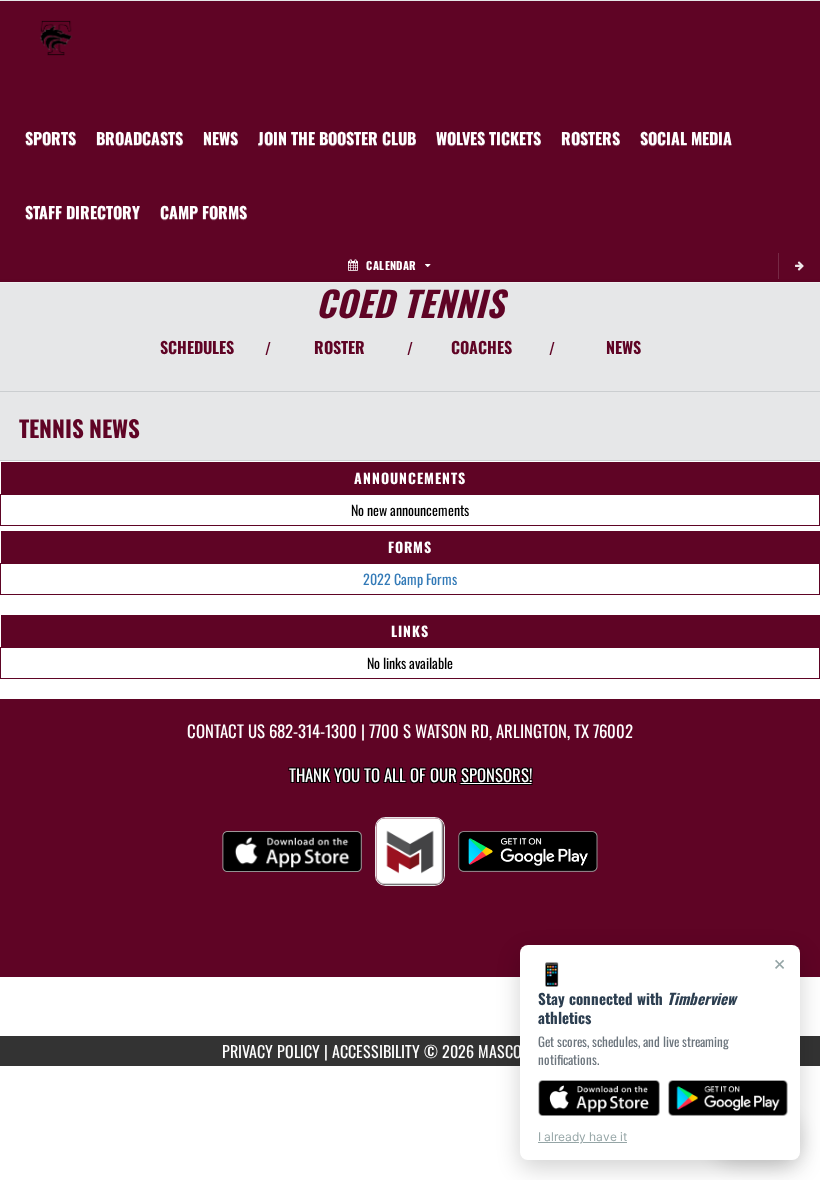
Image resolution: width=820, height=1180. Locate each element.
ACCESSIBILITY (376, 1051)
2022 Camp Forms (410, 578)
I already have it (582, 1136)
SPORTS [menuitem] (50, 138)
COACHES (481, 347)
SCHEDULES (197, 347)
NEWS (623, 347)
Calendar (391, 265)
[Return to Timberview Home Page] (56, 26)
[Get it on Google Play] (728, 1098)
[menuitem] (139, 138)
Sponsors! (496, 774)
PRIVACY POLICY (271, 1051)
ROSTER (339, 347)
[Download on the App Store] (599, 1098)
